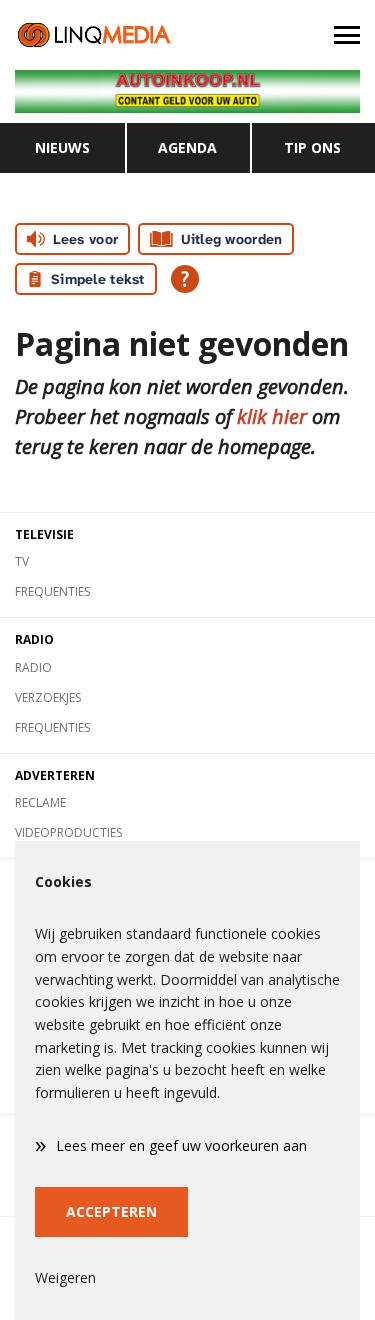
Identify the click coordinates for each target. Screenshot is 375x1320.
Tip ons (312, 147)
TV (22, 561)
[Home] (94, 35)
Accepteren (111, 1211)
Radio (33, 667)
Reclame (40, 802)
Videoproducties (68, 832)
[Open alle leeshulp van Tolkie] (185, 279)
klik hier (272, 416)
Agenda (187, 147)
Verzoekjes (48, 697)
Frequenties (52, 591)
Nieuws (62, 147)
